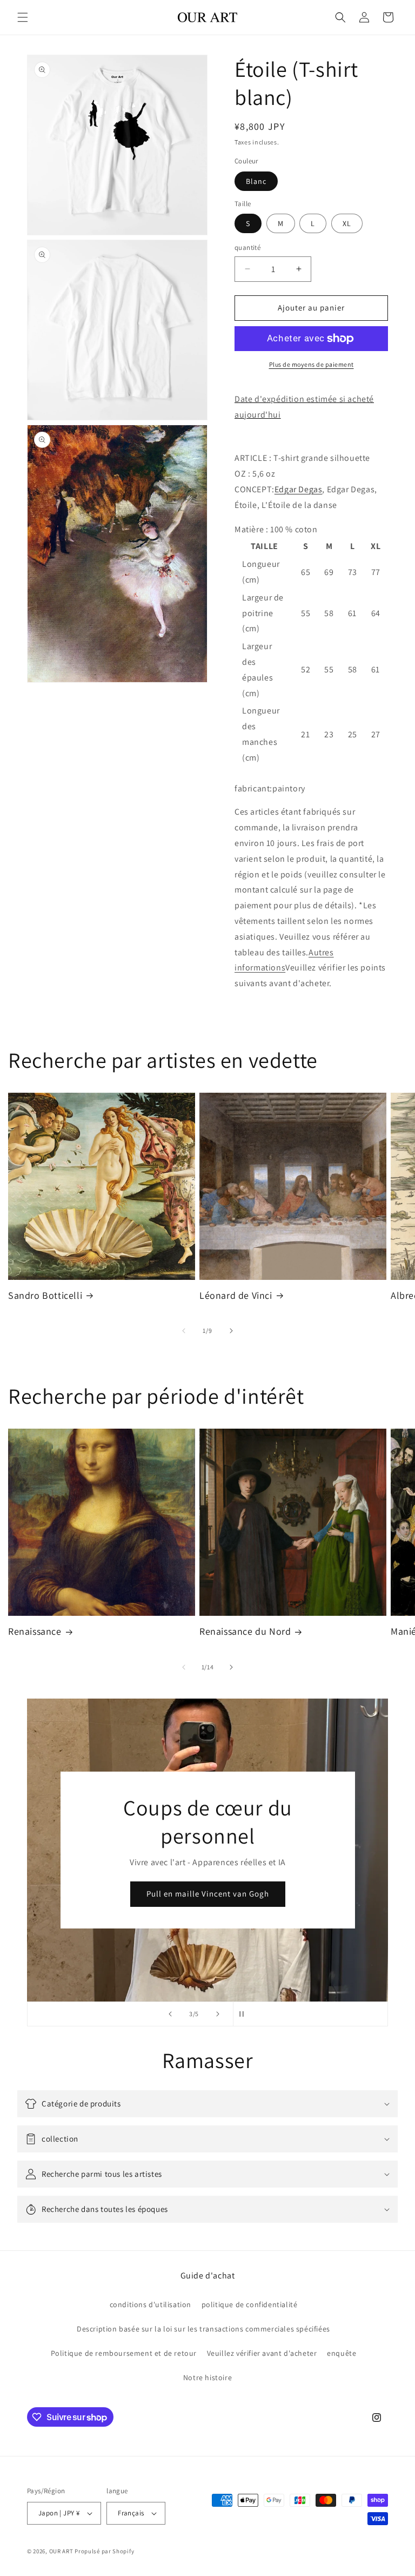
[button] (23, 17)
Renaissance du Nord (245, 1631)
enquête (342, 2353)
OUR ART (61, 2551)
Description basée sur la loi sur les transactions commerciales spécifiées (203, 2329)
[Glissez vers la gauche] (184, 1331)
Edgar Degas (299, 489)
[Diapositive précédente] (170, 2014)
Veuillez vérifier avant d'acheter (262, 2353)
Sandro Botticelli (45, 1295)
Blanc (256, 181)
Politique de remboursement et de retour (124, 2353)
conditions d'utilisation (150, 2304)
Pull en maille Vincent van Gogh (208, 1894)
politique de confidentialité (250, 2304)
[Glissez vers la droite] (231, 1331)
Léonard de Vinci (236, 1295)
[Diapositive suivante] (218, 2014)
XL (347, 223)
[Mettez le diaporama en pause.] (245, 2014)
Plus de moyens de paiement (312, 364)
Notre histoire (207, 2377)
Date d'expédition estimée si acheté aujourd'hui (304, 407)
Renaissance (35, 1631)
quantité (247, 247)
